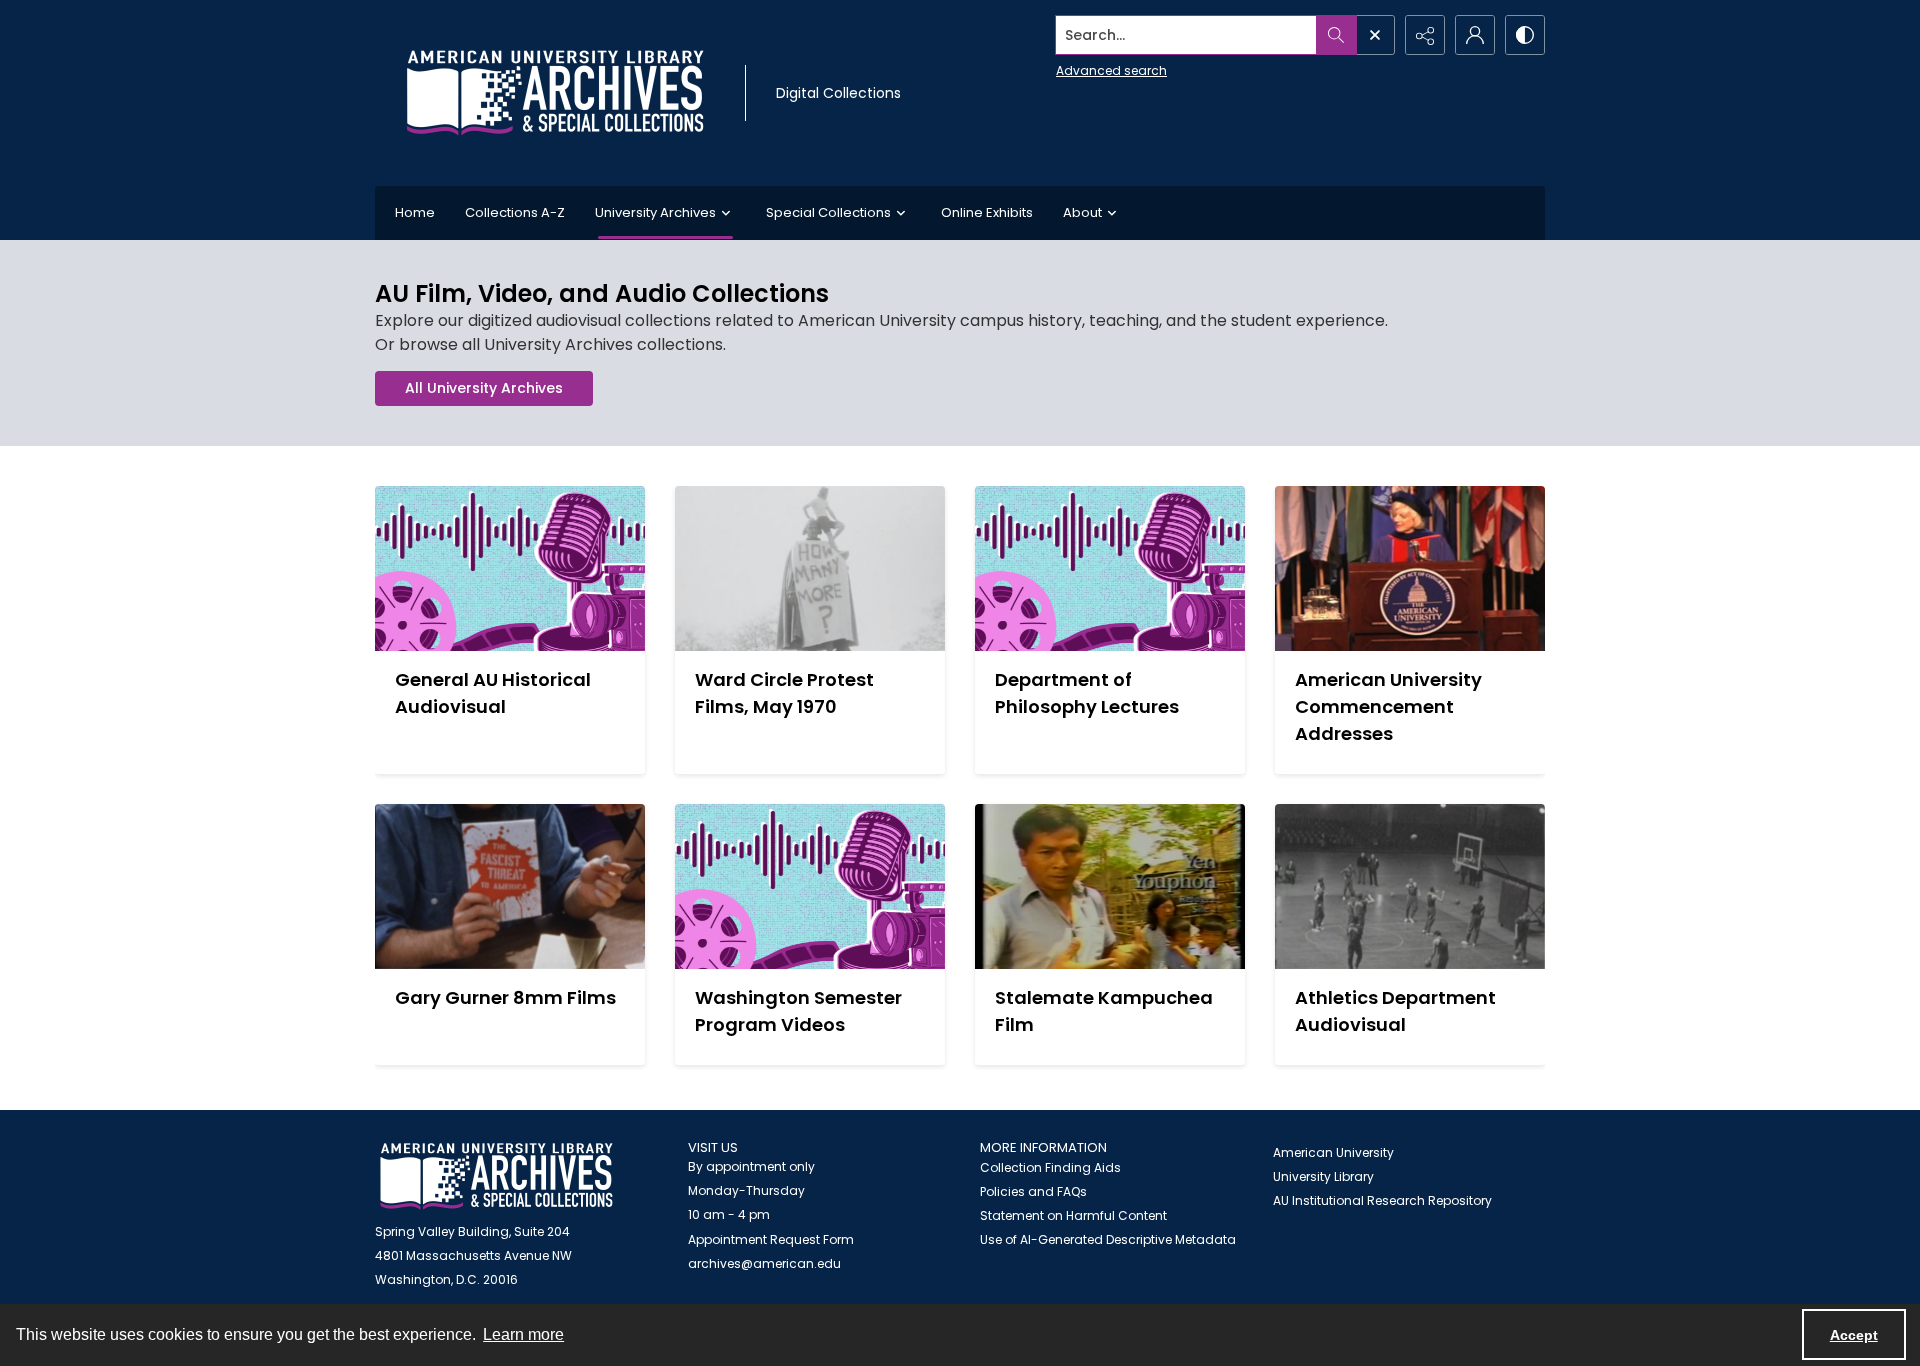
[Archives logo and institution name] (555, 93)
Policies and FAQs (1033, 1191)
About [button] (1082, 212)
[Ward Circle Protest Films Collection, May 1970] (810, 568)
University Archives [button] (655, 212)
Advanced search (1111, 70)
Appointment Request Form (771, 1239)
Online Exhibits (987, 212)
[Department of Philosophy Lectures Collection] (1110, 568)
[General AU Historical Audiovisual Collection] (510, 568)
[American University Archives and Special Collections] (496, 1176)
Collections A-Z (515, 212)
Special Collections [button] (828, 212)
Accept (1854, 1335)
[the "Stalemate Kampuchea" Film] (1110, 886)
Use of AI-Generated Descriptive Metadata (1108, 1239)
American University (1333, 1152)
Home (415, 212)
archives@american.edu (764, 1263)
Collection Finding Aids (1050, 1167)
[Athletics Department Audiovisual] (1410, 886)
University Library (1323, 1176)
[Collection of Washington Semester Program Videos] (810, 886)
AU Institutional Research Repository (1382, 1200)
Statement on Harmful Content (1073, 1215)
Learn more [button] (523, 1334)
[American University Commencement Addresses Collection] (1410, 568)
